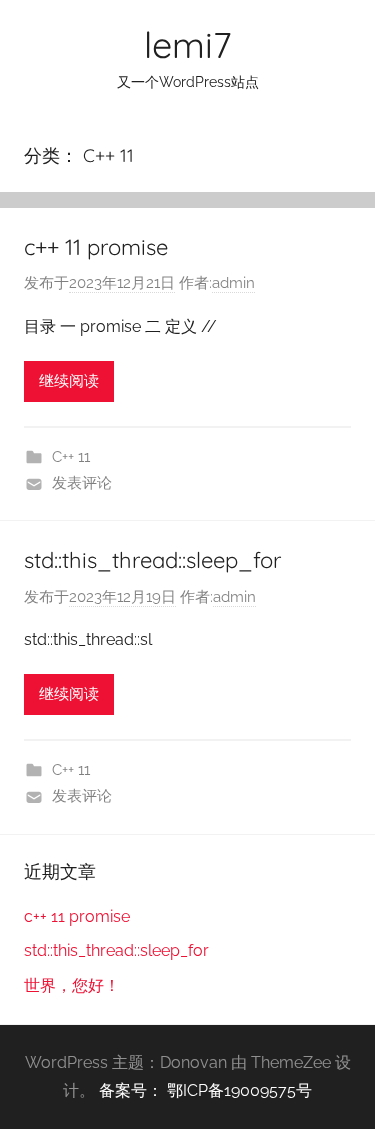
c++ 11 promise (96, 247)
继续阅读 (69, 381)
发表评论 (82, 483)
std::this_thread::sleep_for (152, 560)
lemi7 (187, 44)
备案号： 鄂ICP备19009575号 (205, 1090)
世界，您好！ (72, 985)
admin (233, 283)
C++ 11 (71, 457)
